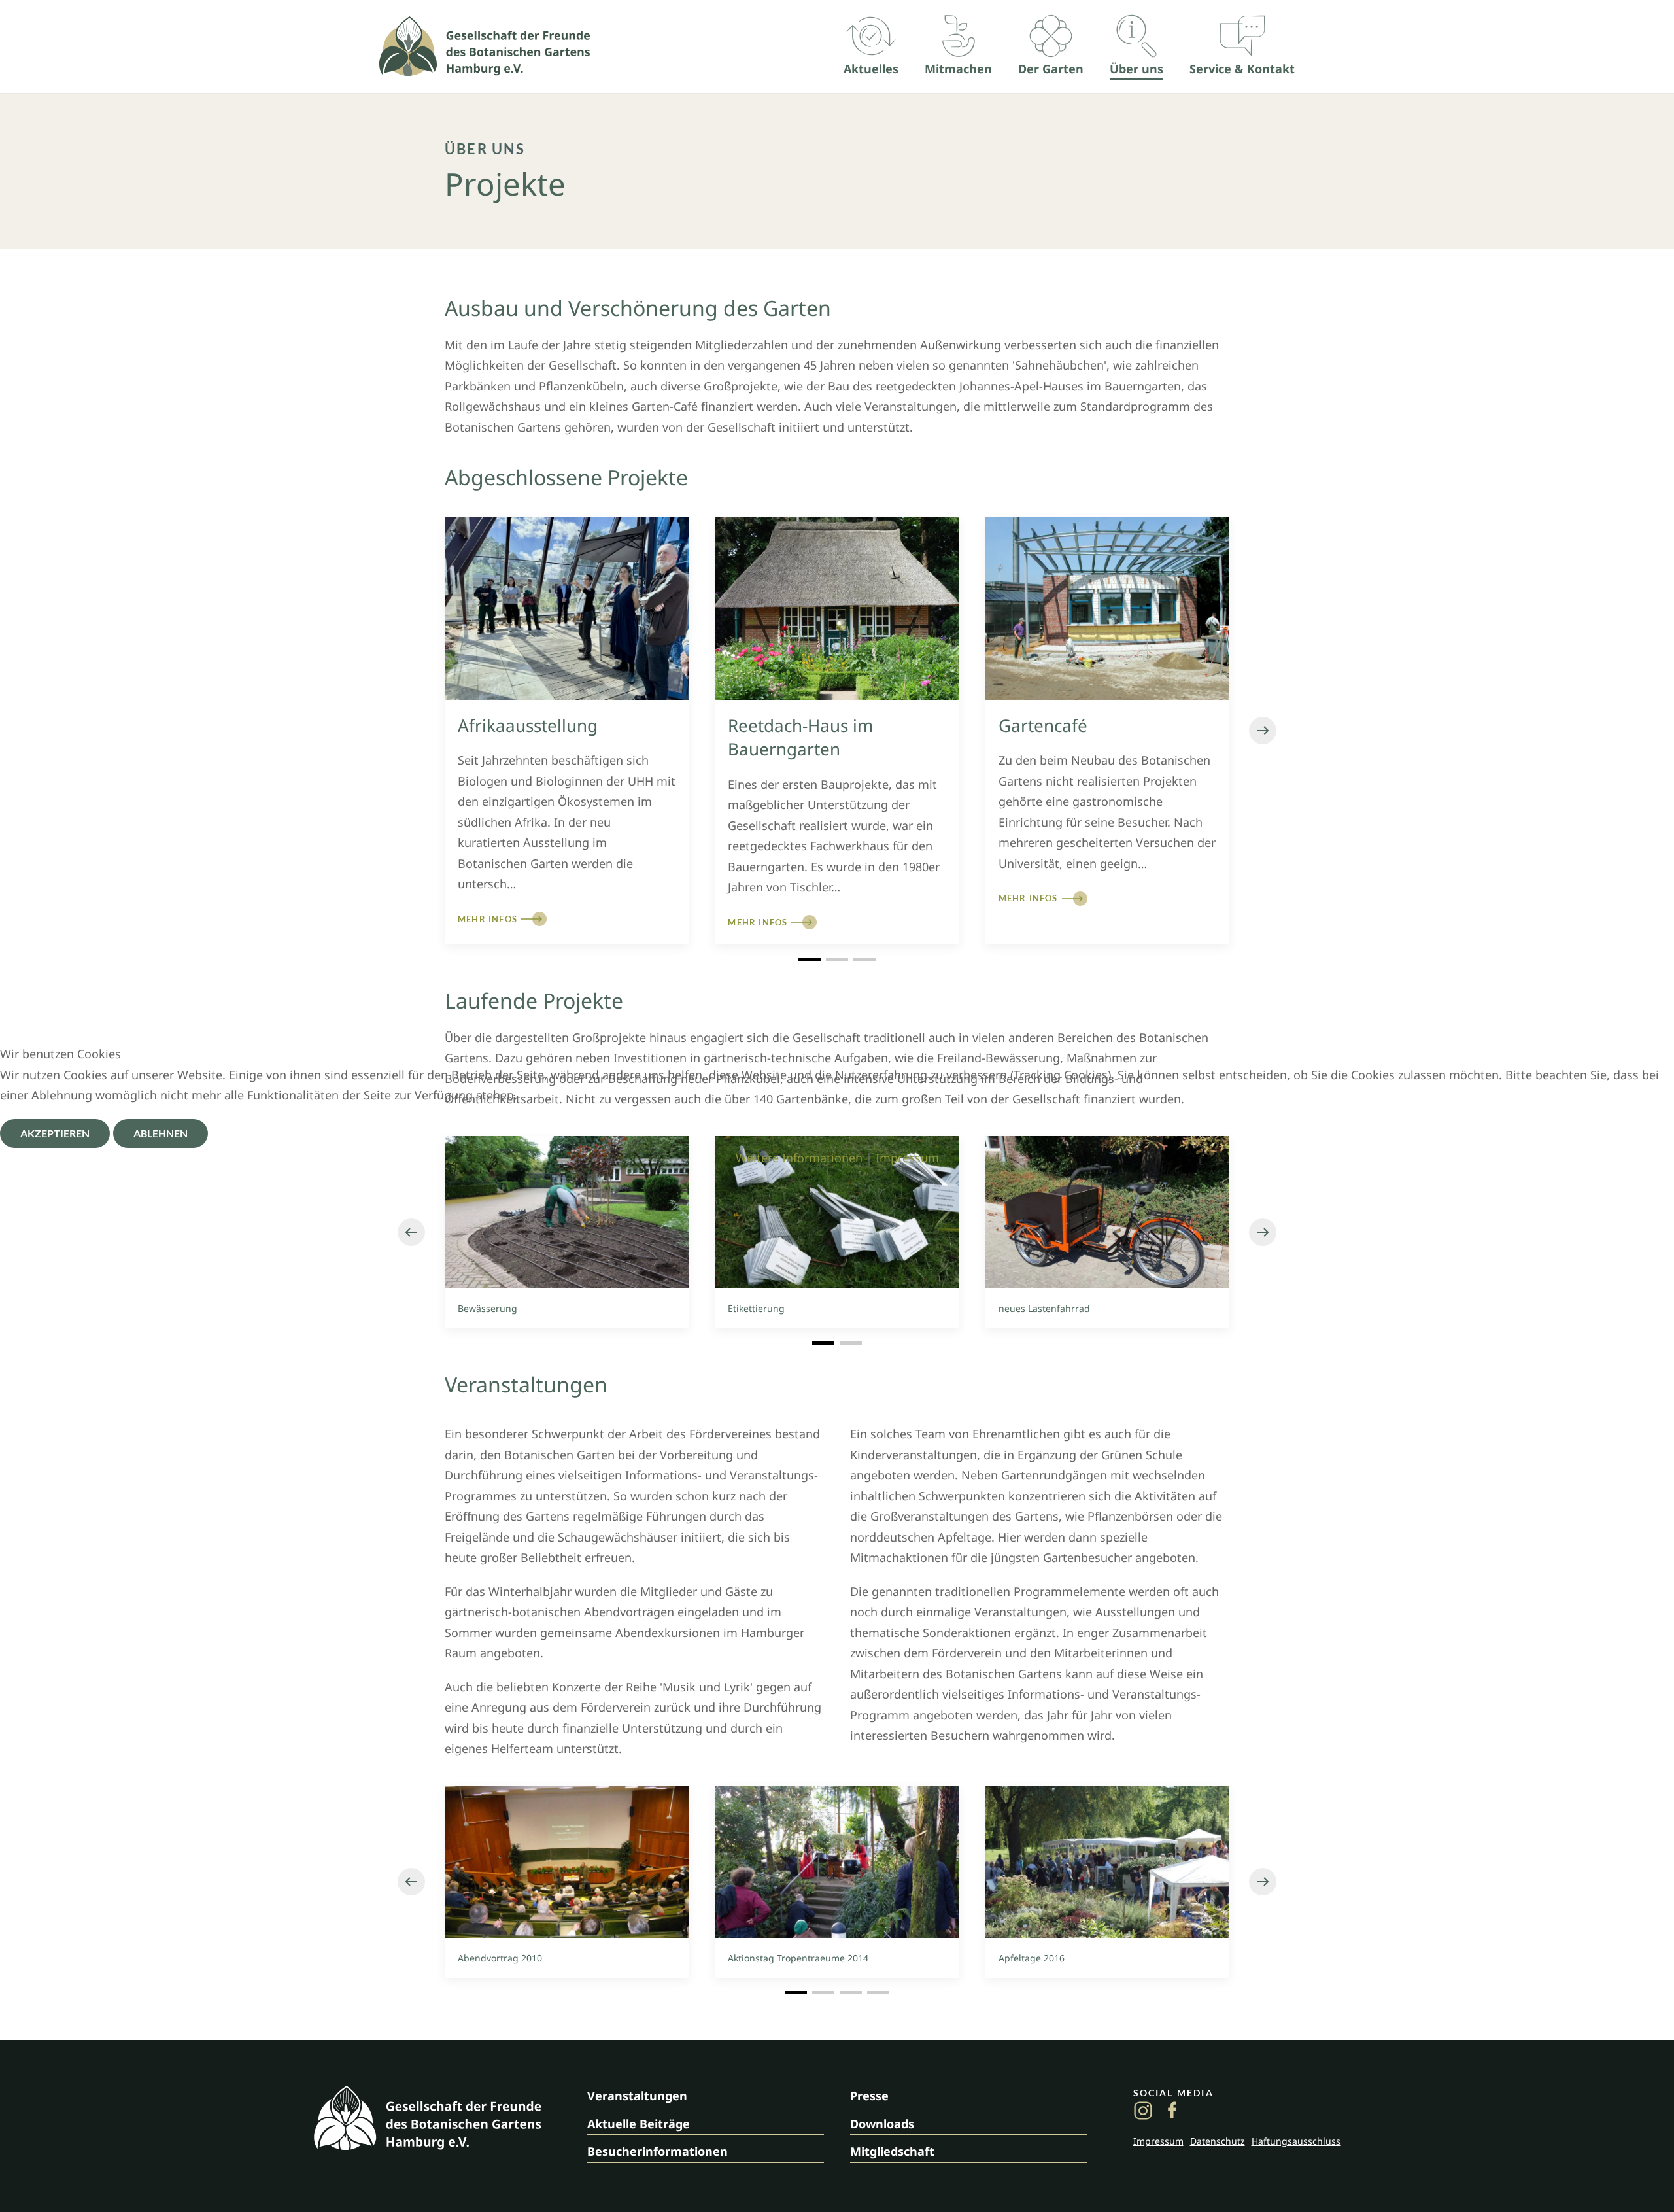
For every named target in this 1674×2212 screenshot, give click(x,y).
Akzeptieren (55, 1133)
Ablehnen (161, 1133)
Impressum (907, 1158)
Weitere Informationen (799, 1158)
